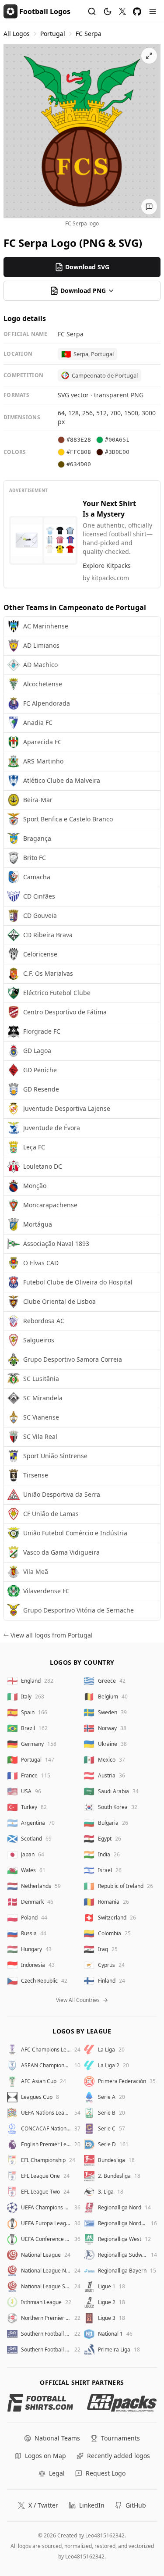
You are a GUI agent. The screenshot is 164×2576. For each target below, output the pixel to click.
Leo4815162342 (105, 2535)
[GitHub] (137, 12)
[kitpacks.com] (122, 2403)
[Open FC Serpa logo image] (82, 131)
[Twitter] (122, 11)
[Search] (92, 11)
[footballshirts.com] (40, 2403)
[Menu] (153, 11)
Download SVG (87, 267)
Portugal (53, 34)
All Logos (17, 34)
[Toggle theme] (108, 11)
